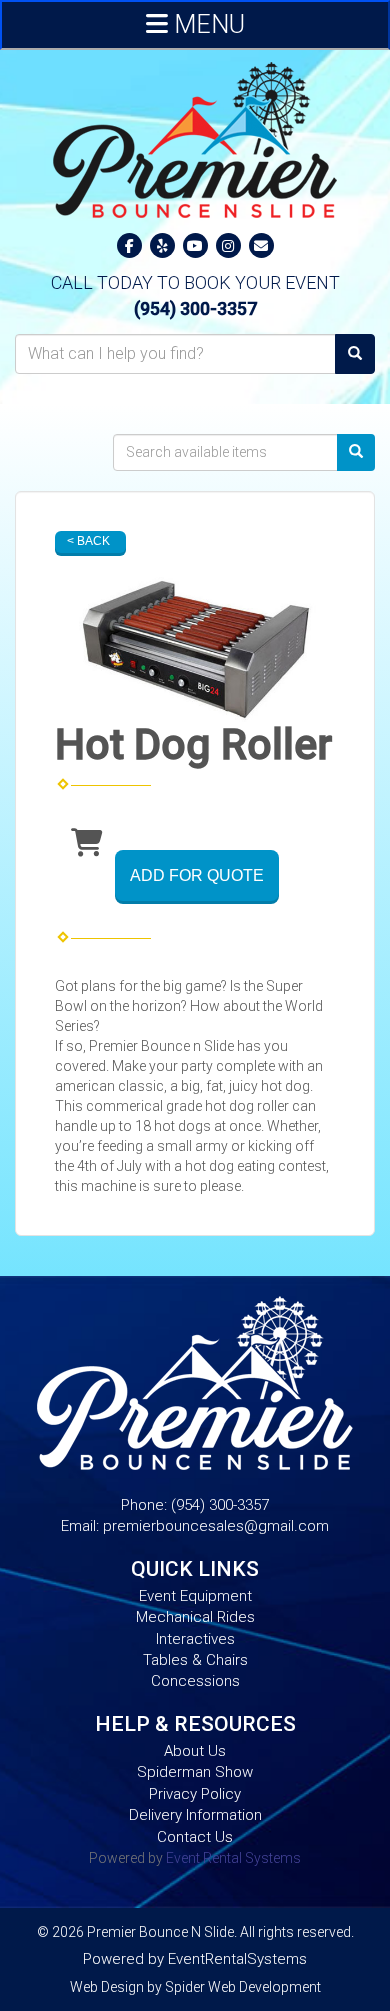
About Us (195, 1751)
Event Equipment (195, 1596)
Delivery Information (195, 1815)
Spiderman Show (195, 1772)
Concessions (195, 1681)
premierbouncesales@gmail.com (216, 1526)
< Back (88, 541)
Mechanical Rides (195, 1617)
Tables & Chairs (195, 1660)
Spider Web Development (243, 1987)
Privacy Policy (195, 1794)
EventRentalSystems (237, 1959)
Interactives (195, 1639)
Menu (206, 24)
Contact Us (195, 1837)
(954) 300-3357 (195, 309)
